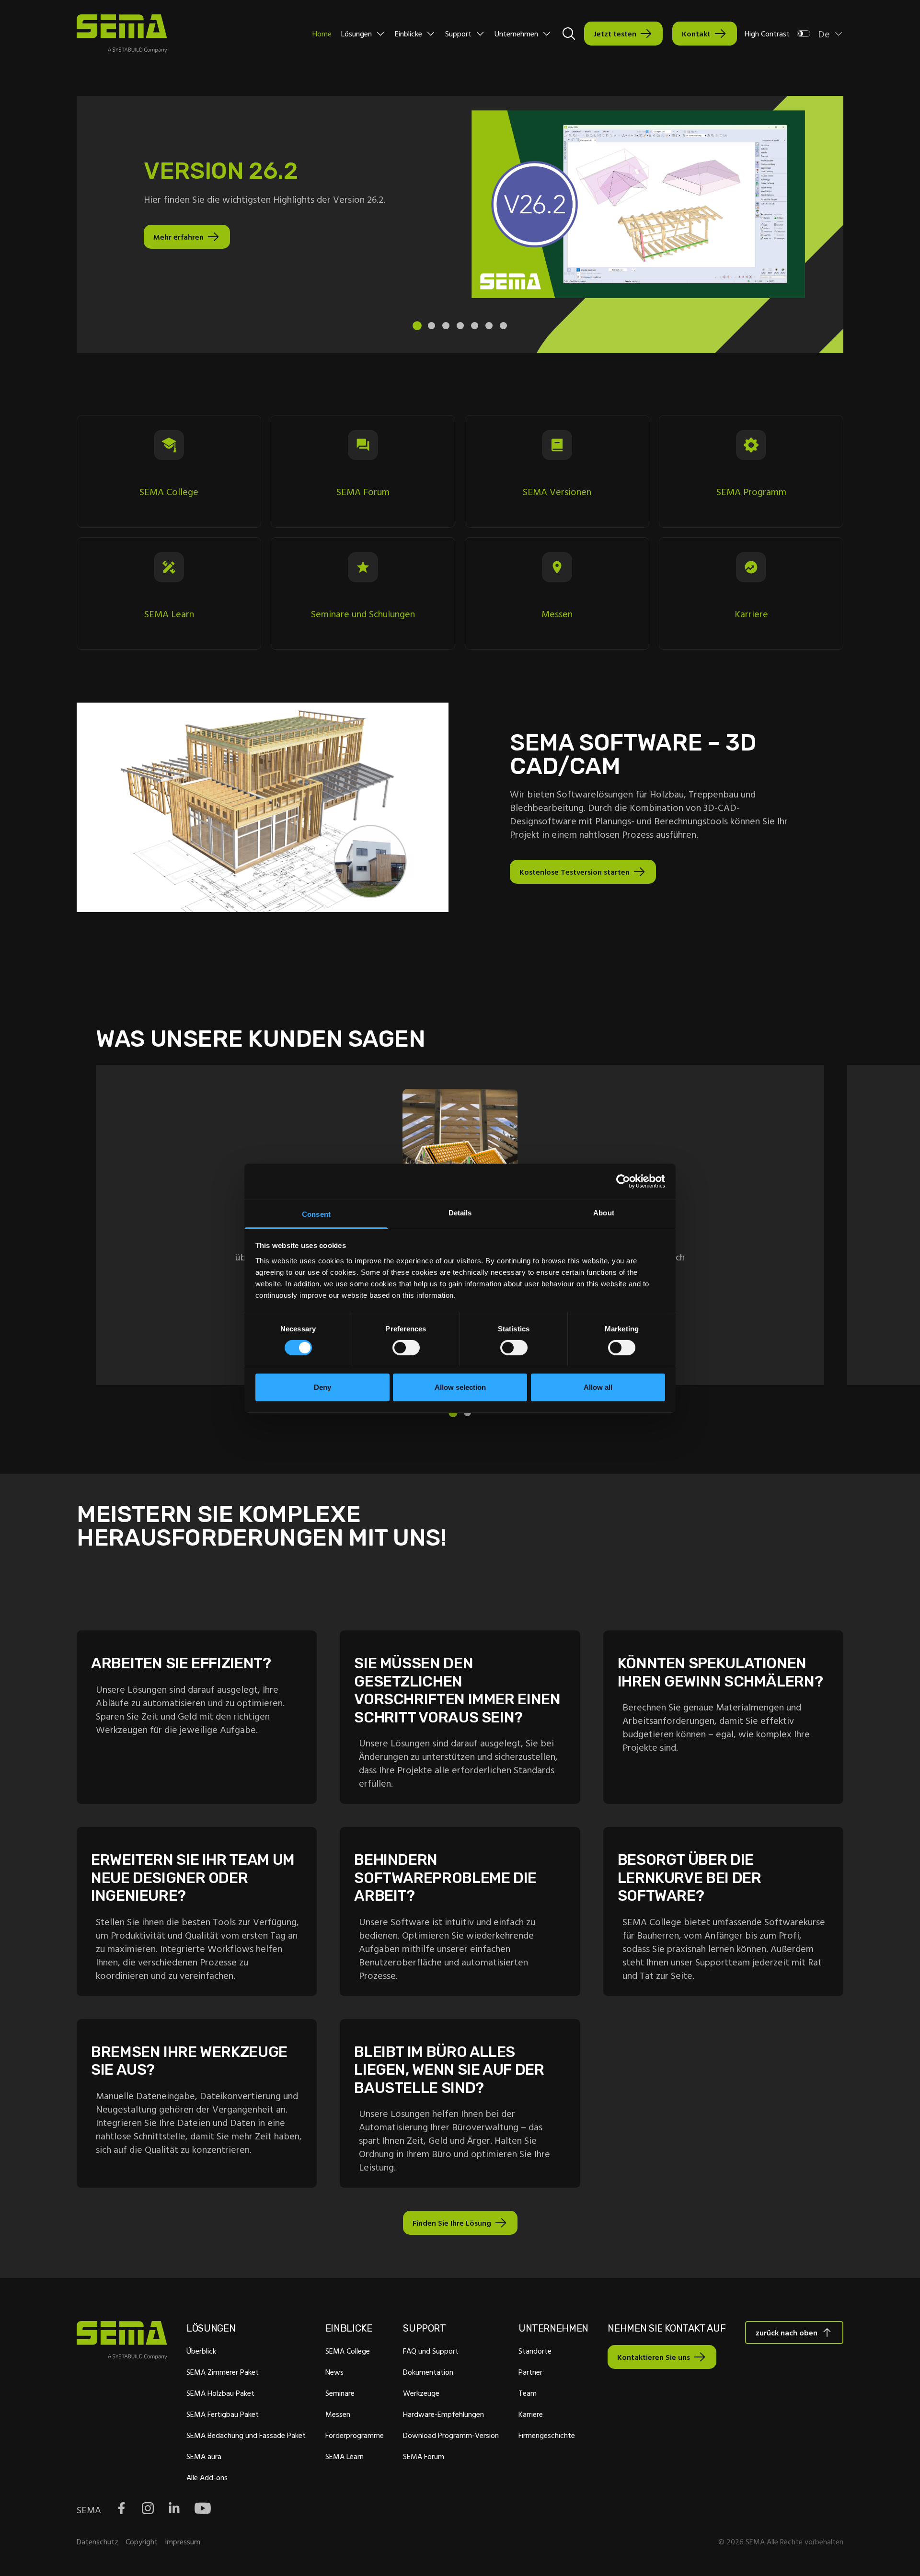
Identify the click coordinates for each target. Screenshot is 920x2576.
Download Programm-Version (451, 2435)
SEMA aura (204, 2456)
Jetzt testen (615, 34)
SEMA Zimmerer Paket (223, 2372)
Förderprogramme (355, 2435)
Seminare (340, 2393)
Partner (530, 2372)
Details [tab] (460, 1212)
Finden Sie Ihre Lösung (452, 2223)
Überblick (201, 2351)
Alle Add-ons (207, 2477)
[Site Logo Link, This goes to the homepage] (122, 34)
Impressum (183, 2541)
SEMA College (348, 2351)
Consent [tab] (316, 1214)
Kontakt (696, 34)
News (334, 2372)
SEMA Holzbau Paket (220, 2393)
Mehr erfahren (178, 237)
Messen (338, 2414)
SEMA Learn (345, 2456)
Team (528, 2393)
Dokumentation (428, 2372)
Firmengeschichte (547, 2435)
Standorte (535, 2351)
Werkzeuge (421, 2393)
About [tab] (604, 1212)
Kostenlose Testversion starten (575, 872)
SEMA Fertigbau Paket (223, 2414)
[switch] (406, 1348)
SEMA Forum (424, 2456)
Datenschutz (98, 2541)
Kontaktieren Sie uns (654, 2357)
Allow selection (460, 1387)
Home (322, 34)
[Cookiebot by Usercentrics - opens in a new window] (623, 1181)
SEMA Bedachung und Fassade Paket (246, 2435)
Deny (322, 1387)
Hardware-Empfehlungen (443, 2414)
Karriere (531, 2414)
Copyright (142, 2541)
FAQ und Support (431, 2351)
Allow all (598, 1387)
